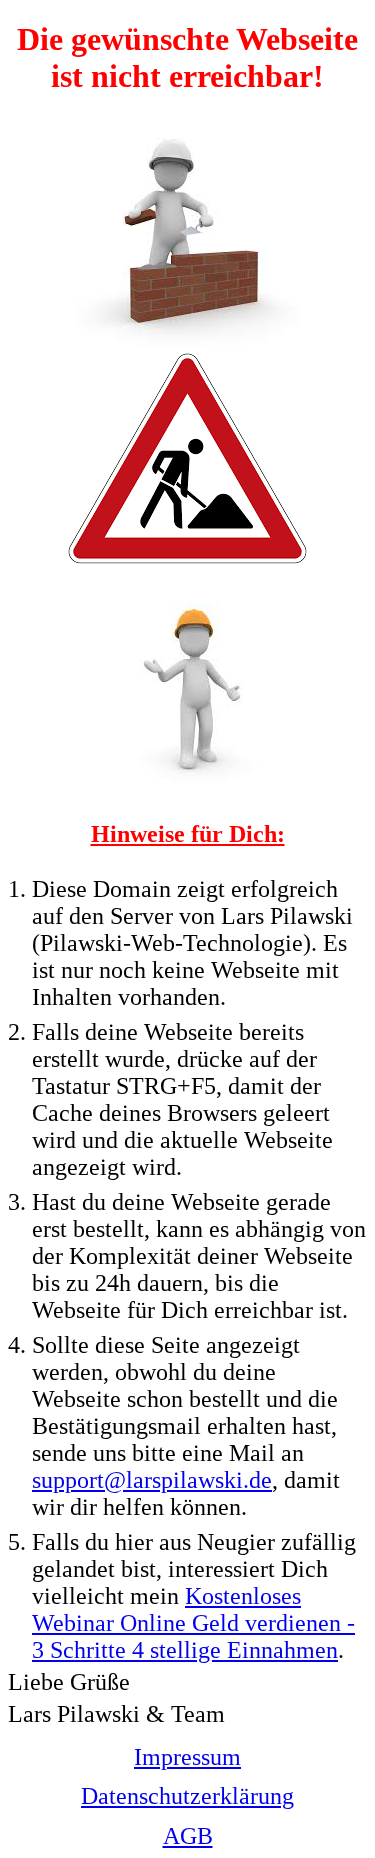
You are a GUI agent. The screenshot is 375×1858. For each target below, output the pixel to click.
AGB (188, 1836)
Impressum (187, 1757)
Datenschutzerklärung (187, 1796)
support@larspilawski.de (152, 1480)
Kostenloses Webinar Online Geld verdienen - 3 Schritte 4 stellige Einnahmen (193, 1623)
